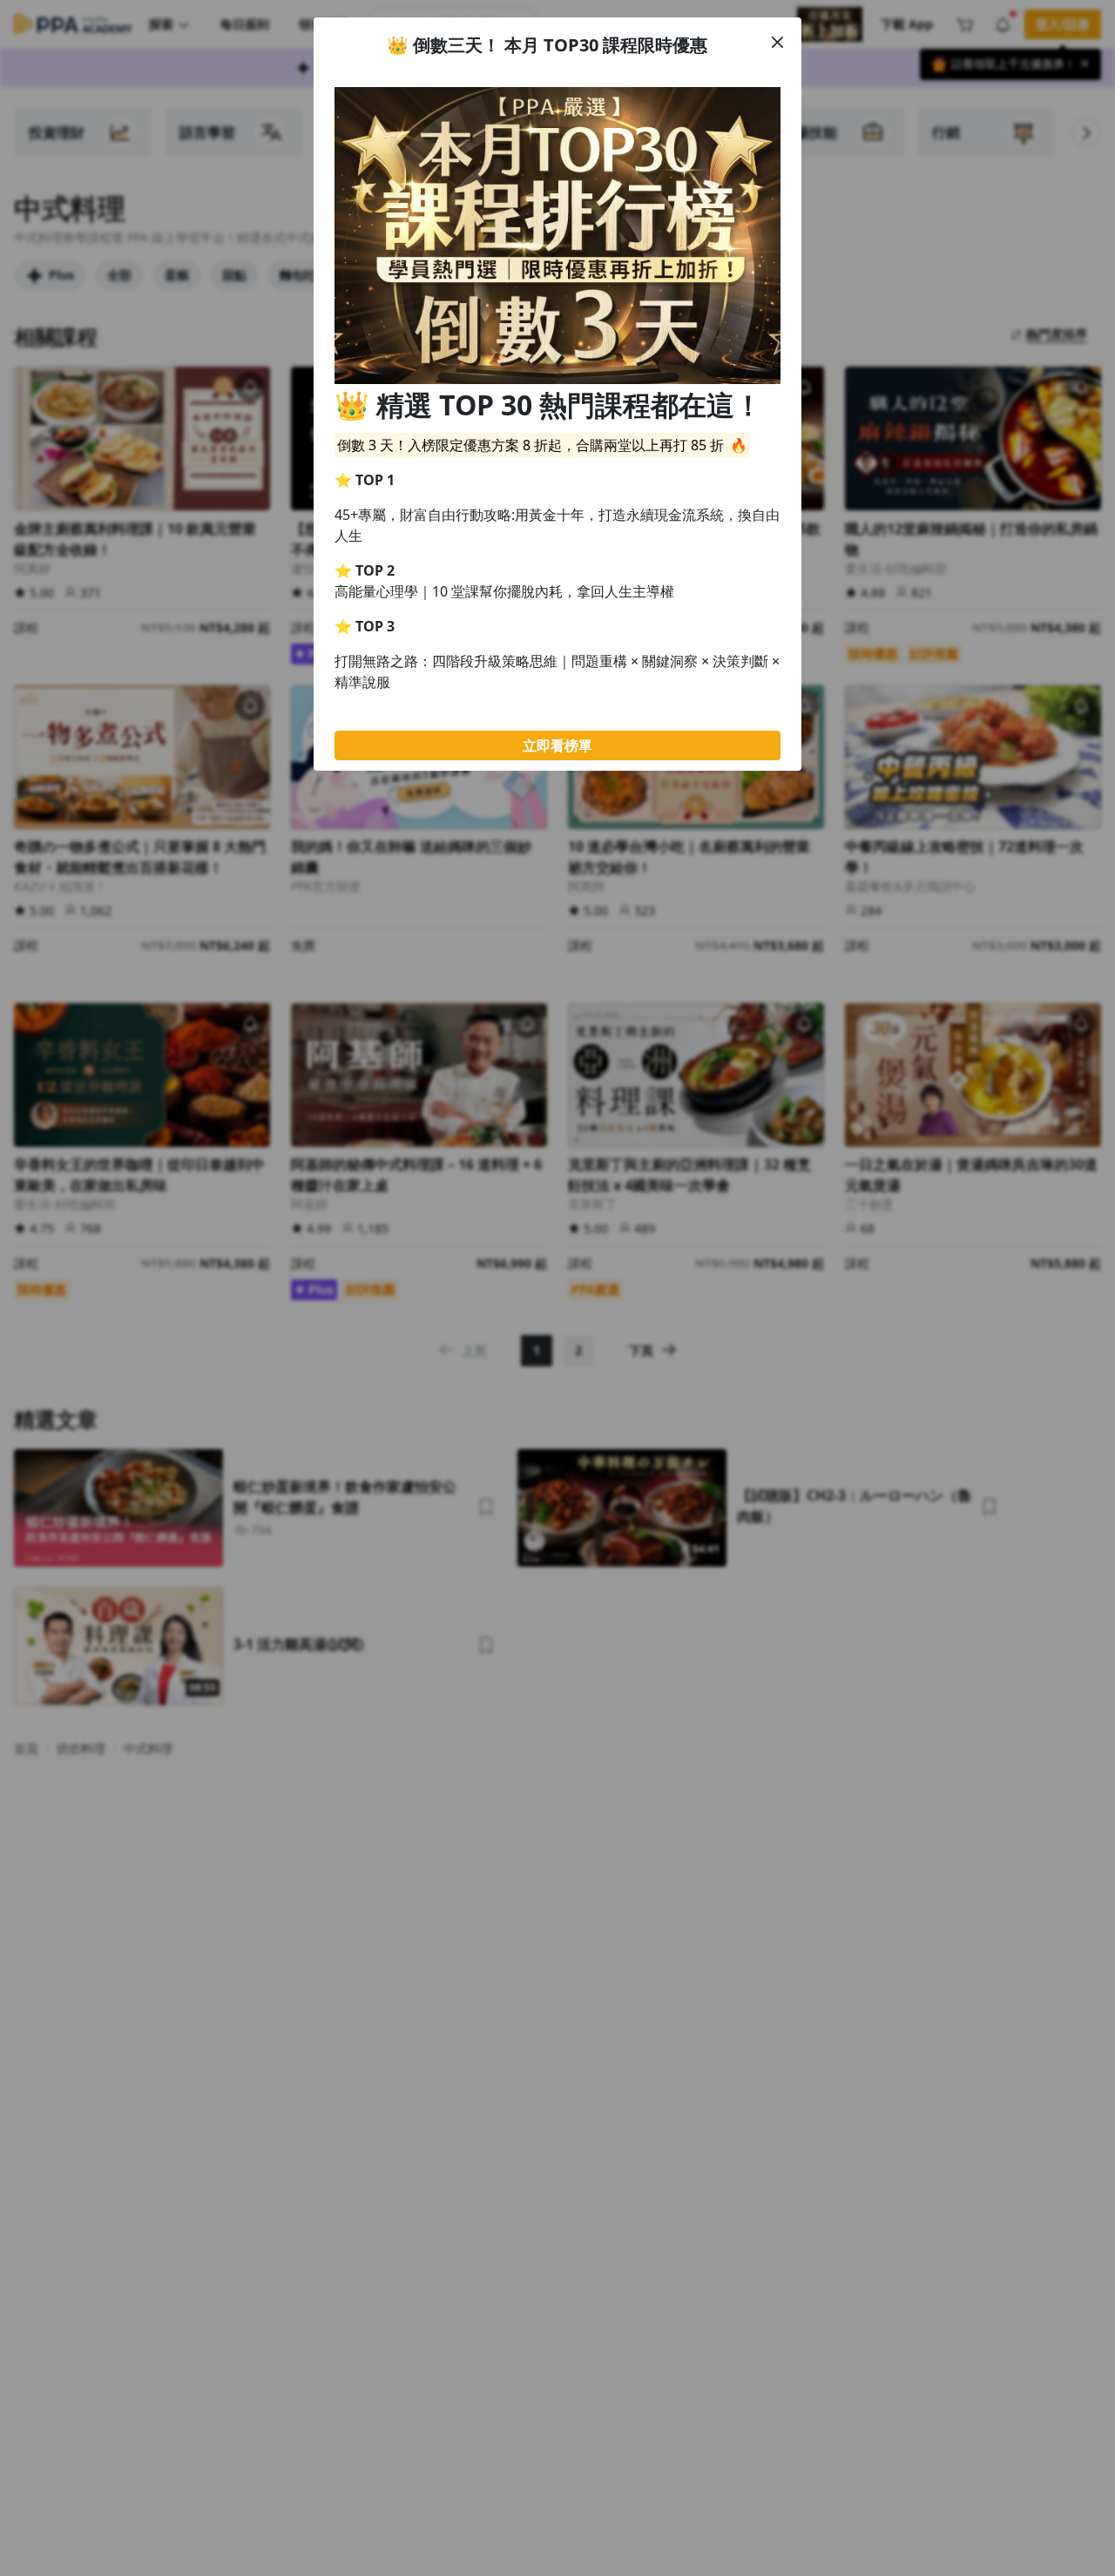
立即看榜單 (557, 745)
